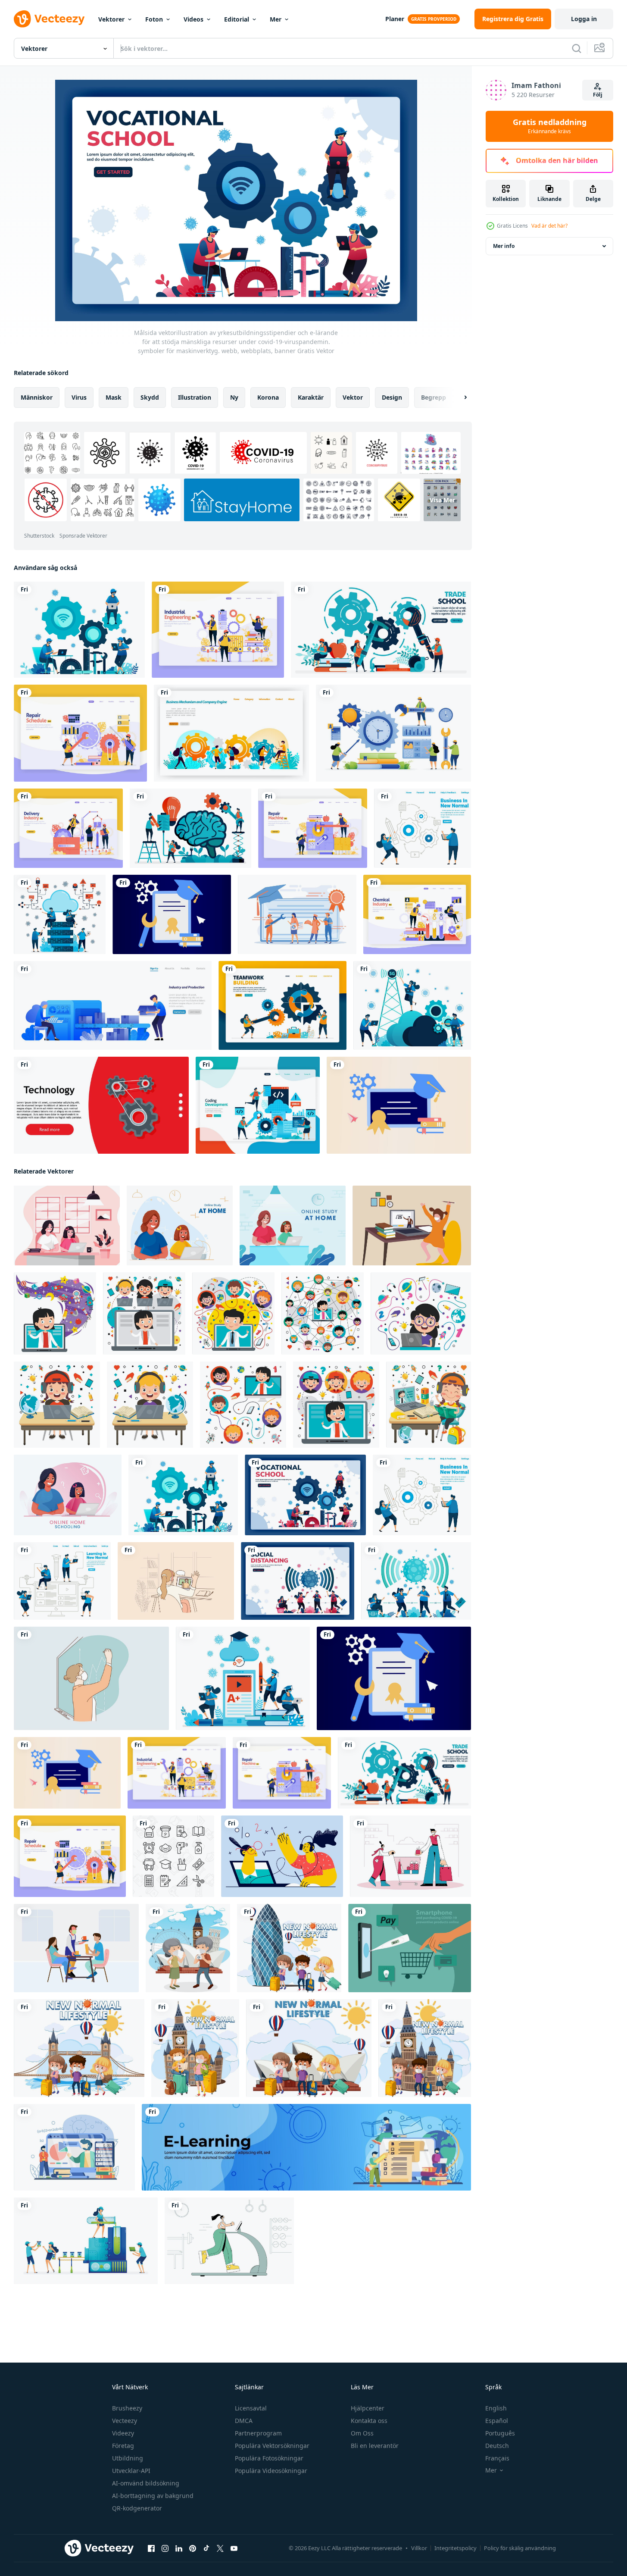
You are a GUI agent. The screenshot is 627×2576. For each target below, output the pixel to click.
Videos (193, 19)
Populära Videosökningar (271, 2471)
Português (500, 2433)
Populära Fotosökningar (269, 2458)
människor (37, 397)
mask (114, 397)
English (496, 2408)
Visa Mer (442, 500)
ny (234, 397)
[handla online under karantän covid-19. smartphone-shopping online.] (410, 1948)
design (392, 397)
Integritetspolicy (455, 2548)
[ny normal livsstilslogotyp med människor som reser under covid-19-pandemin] (79, 2048)
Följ (598, 95)
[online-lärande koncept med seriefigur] (55, 1313)
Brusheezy (127, 2408)
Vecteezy (125, 2421)
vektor (353, 397)
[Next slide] (458, 398)
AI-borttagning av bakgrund (153, 2496)
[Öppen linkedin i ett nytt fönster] (179, 2548)
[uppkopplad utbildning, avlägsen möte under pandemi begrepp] (282, 1856)
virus (79, 397)
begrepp (434, 397)
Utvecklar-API (131, 2471)
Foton (154, 19)
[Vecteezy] (49, 19)
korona (268, 397)
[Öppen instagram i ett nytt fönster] (165, 2548)
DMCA (244, 2421)
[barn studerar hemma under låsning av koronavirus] (412, 1225)
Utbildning (128, 2458)
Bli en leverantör (375, 2446)
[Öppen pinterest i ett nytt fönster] (193, 2548)
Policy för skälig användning (520, 2548)
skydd (150, 397)
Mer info (504, 246)
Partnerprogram (258, 2433)
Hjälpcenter (368, 2408)
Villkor (419, 2548)
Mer (276, 19)
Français (497, 2458)
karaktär (311, 397)
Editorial (237, 19)
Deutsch (497, 2446)
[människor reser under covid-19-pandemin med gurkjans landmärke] (289, 1948)
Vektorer (111, 19)
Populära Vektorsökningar (272, 2446)
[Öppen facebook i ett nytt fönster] (151, 2548)
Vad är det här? (549, 226)
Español (497, 2421)
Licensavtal (251, 2408)
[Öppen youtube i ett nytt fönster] (234, 2548)
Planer (395, 19)
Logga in (584, 19)
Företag (123, 2446)
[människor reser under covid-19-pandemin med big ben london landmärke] (195, 2048)
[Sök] (577, 48)
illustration (195, 397)
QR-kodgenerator (137, 2508)
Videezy (123, 2433)
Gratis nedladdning (550, 126)
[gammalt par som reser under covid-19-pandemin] (188, 1948)
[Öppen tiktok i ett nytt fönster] (206, 2548)
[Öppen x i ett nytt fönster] (220, 2548)
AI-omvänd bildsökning (146, 2483)
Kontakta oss (369, 2421)
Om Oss (362, 2433)
